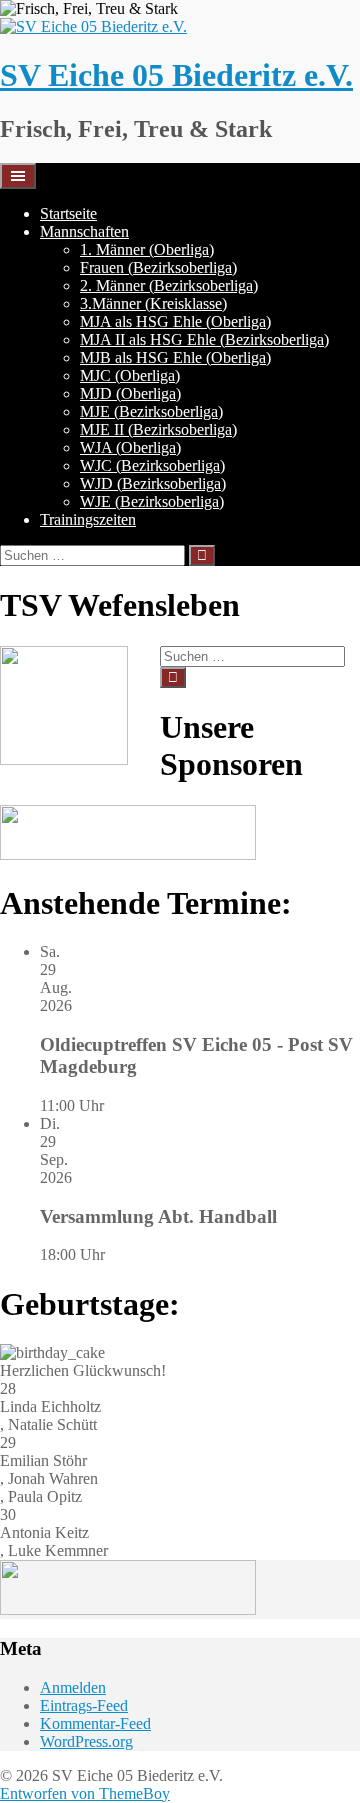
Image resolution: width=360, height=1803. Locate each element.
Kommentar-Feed (95, 1723)
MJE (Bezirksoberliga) (151, 411)
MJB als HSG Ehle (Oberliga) (175, 357)
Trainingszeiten (88, 519)
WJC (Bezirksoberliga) (152, 465)
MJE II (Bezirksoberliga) (158, 429)
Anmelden (73, 1687)
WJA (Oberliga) (130, 447)
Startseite (68, 213)
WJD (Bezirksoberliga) (153, 483)
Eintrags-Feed (84, 1705)
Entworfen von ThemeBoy (85, 1793)
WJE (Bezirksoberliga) (152, 501)
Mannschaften (84, 231)
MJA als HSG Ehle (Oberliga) (175, 321)
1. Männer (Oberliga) (147, 249)
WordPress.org (86, 1741)
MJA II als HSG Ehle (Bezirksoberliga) (204, 339)
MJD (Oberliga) (130, 393)
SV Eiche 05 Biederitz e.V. (176, 75)
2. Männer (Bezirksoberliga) (169, 285)
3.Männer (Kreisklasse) (153, 303)
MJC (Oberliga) (130, 375)
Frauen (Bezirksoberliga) (158, 267)
